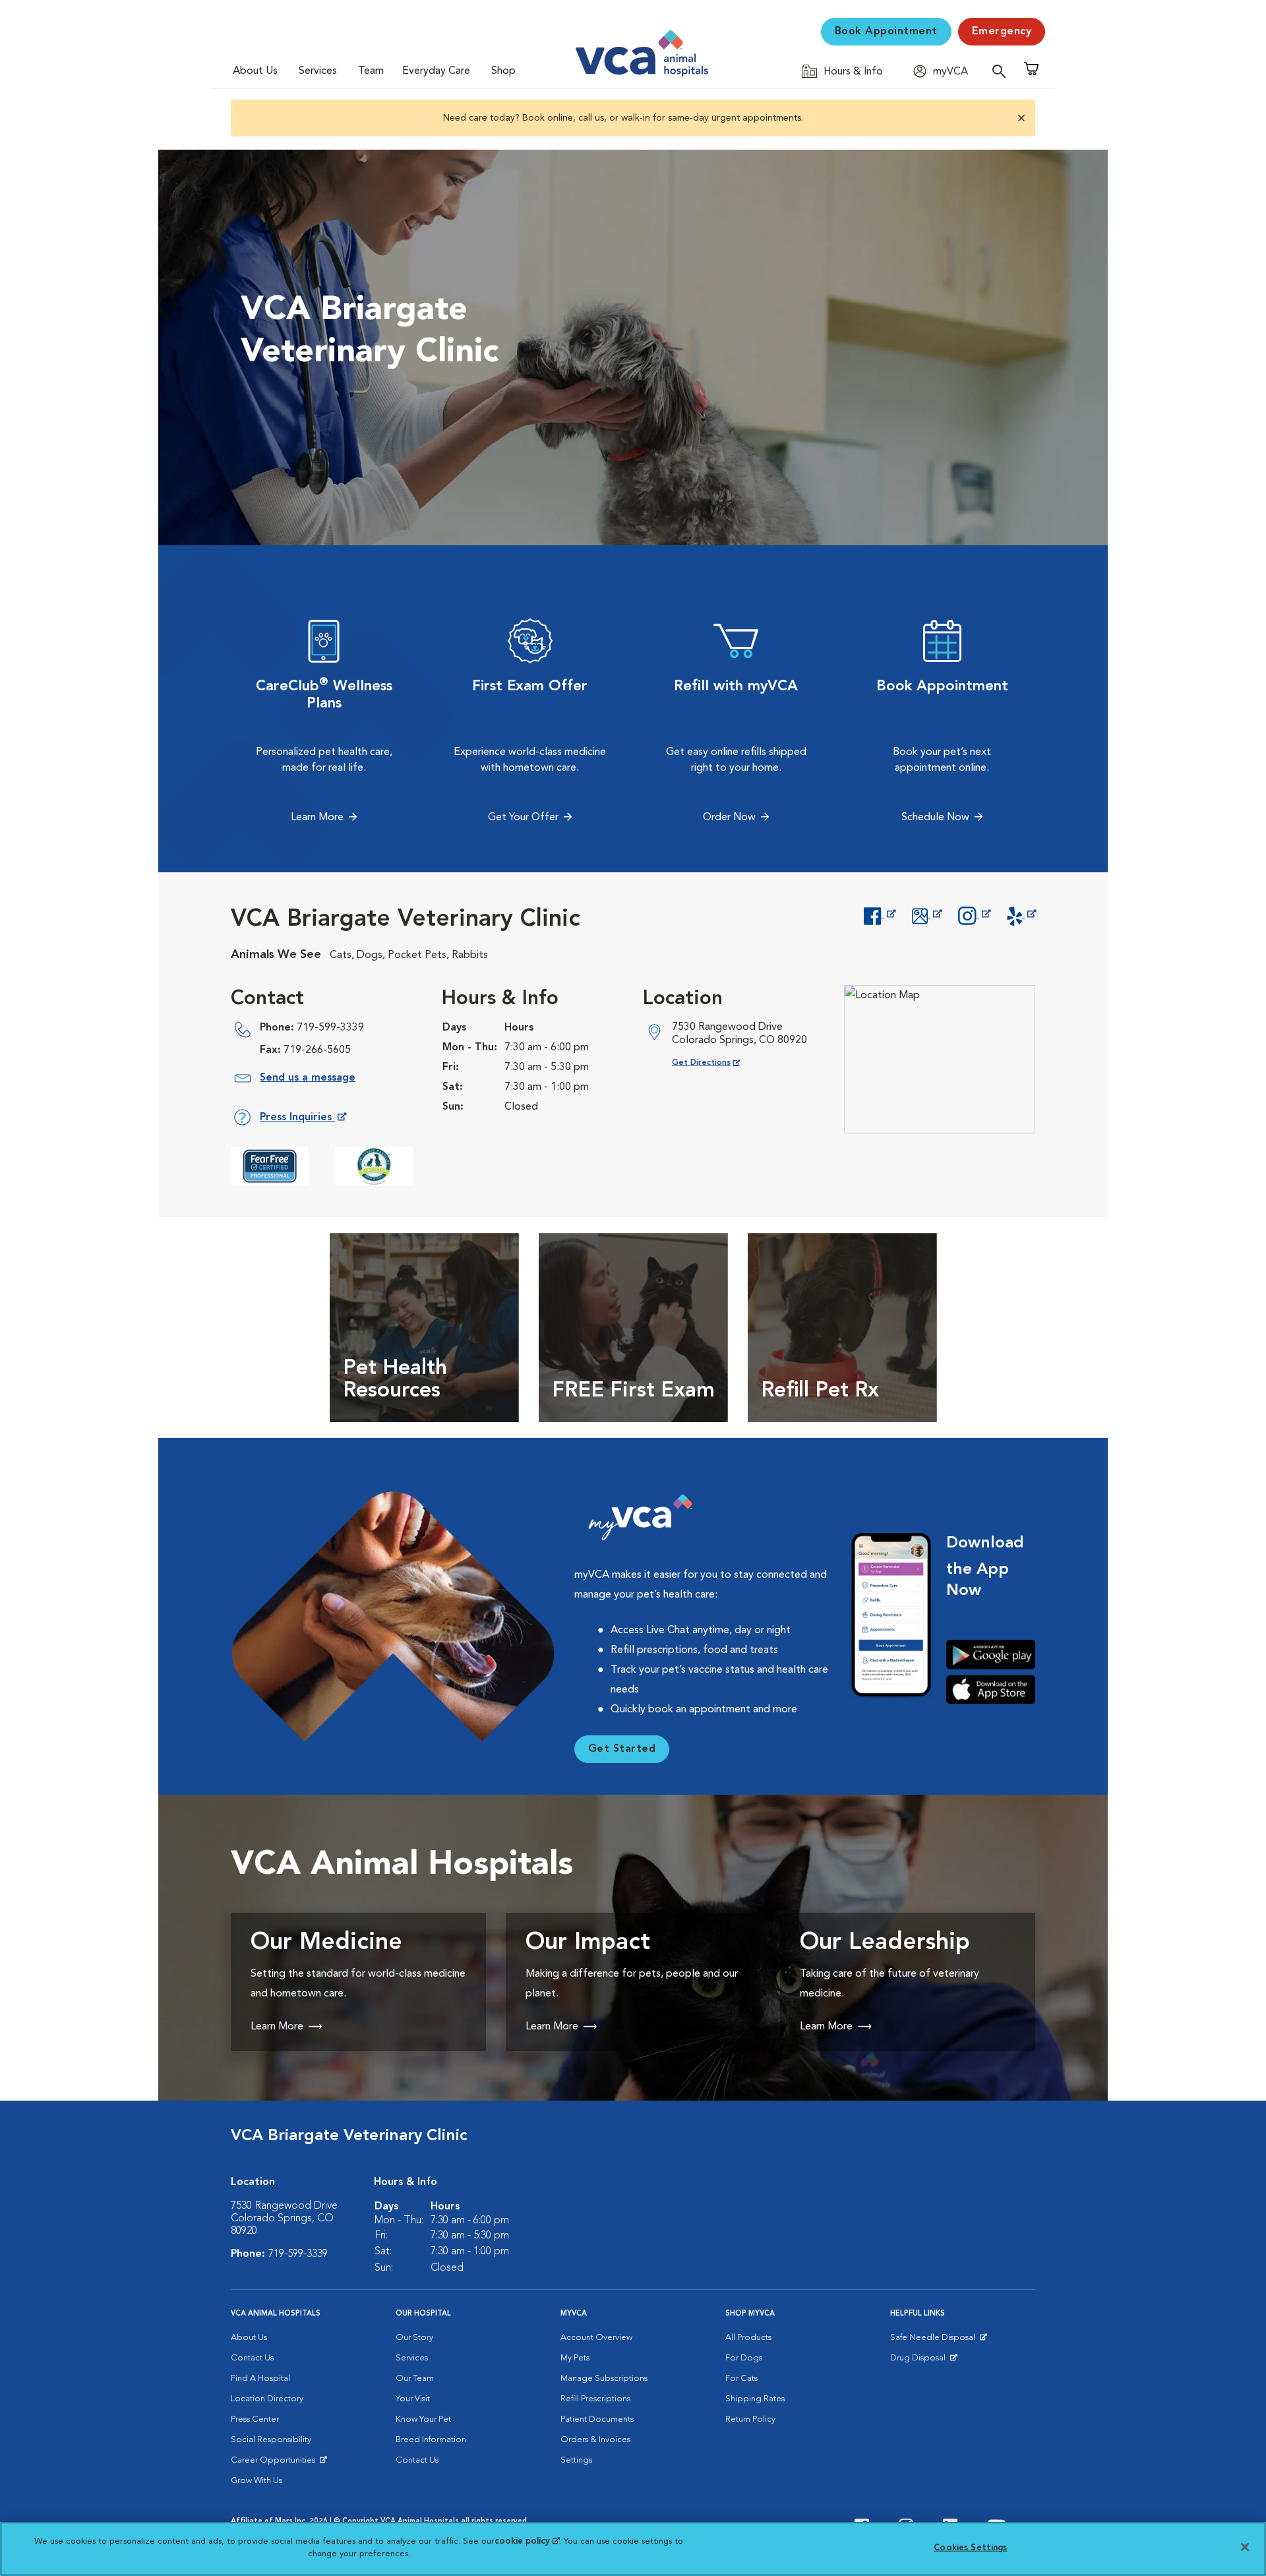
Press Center (255, 2419)
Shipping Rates (755, 2399)
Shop (503, 71)
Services (318, 71)
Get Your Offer (523, 818)
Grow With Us (256, 2481)
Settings (576, 2460)
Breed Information (431, 2440)
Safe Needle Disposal (935, 2341)
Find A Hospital (260, 2379)
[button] (1020, 118)
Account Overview (596, 2338)
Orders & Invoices (595, 2440)
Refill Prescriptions (595, 2399)
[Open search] (1002, 71)
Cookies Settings (970, 2548)
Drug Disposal (923, 2361)
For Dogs (744, 2358)
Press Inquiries (303, 1120)
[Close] (1245, 2547)
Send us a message (308, 1078)
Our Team (415, 2379)
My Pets (575, 2358)
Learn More (317, 818)
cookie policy (527, 2541)
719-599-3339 (330, 1028)
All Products (748, 2338)
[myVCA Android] (991, 1655)
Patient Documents (597, 2419)
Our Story (414, 2338)
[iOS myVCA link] (991, 1690)
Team (371, 71)
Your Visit (413, 2399)
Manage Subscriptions (604, 2379)
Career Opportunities (275, 2463)
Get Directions (716, 1063)
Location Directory (267, 2399)
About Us (255, 71)
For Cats (741, 2379)
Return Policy (750, 2419)
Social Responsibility (271, 2440)
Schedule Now (935, 818)
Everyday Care (436, 71)
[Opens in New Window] (879, 914)
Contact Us (252, 2358)
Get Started (622, 1749)
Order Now (729, 818)
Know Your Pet (423, 2419)
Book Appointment (886, 32)
